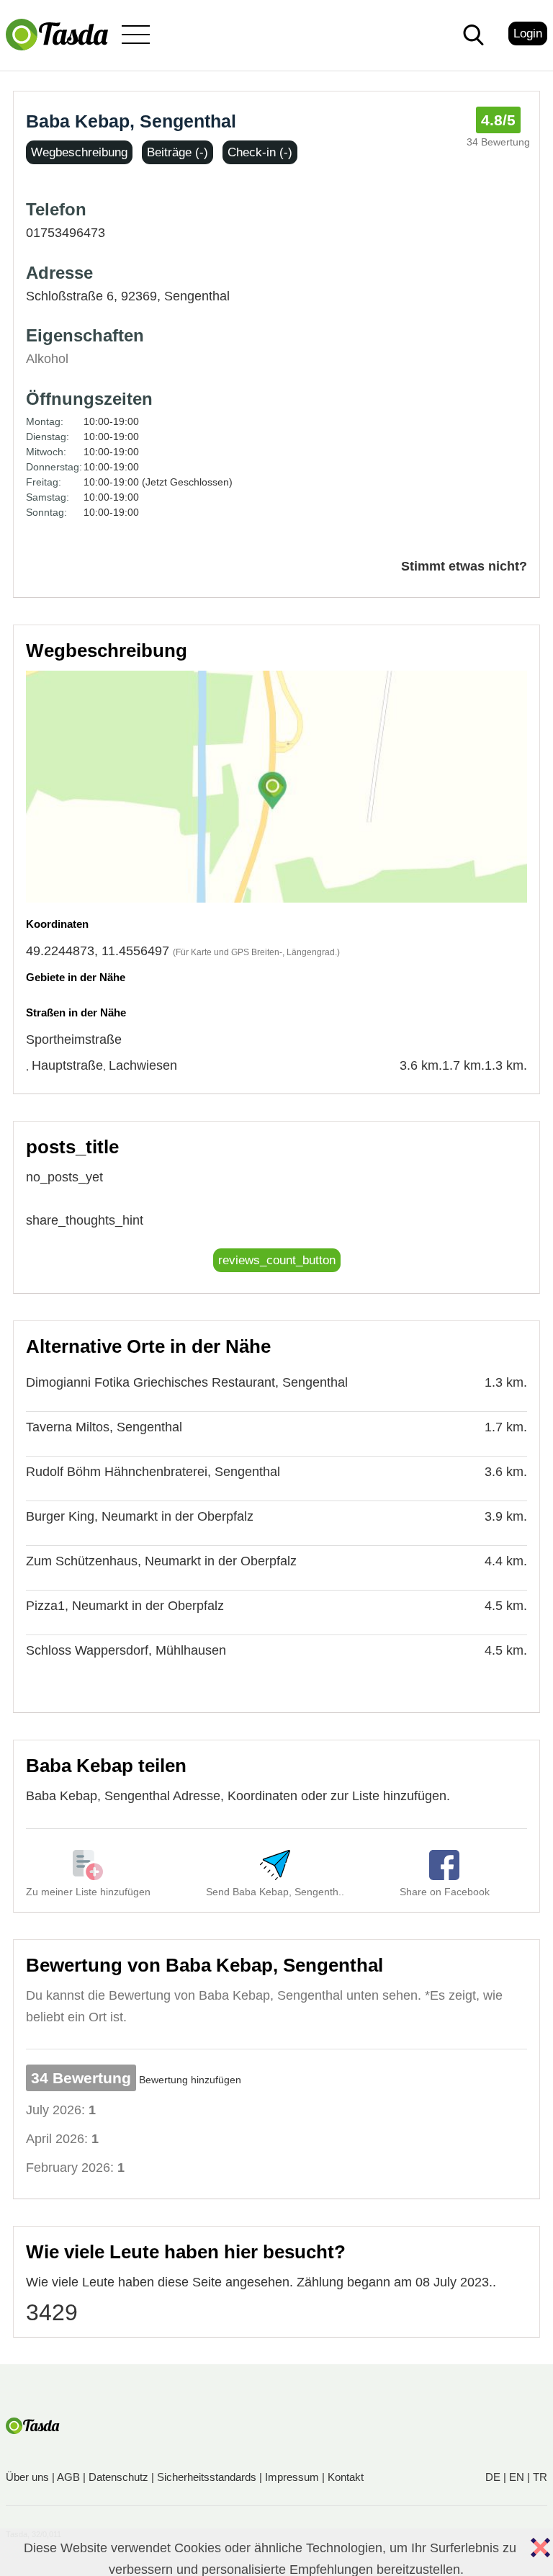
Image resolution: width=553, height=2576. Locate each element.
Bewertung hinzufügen (190, 2080)
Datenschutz (118, 2477)
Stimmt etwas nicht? (464, 566)
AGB (68, 2477)
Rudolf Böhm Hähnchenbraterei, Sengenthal (153, 1472)
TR (540, 2477)
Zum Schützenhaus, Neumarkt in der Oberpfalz (161, 1561)
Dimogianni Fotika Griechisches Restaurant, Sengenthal (187, 1382)
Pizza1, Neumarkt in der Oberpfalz (125, 1606)
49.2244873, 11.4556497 (98, 951)
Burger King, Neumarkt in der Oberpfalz (140, 1516)
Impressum (292, 2477)
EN (517, 2477)
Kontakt (346, 2477)
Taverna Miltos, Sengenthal (104, 1427)
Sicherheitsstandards (207, 2477)
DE (493, 2477)
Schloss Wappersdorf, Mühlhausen (126, 1650)
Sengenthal (197, 296)
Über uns (27, 2477)
